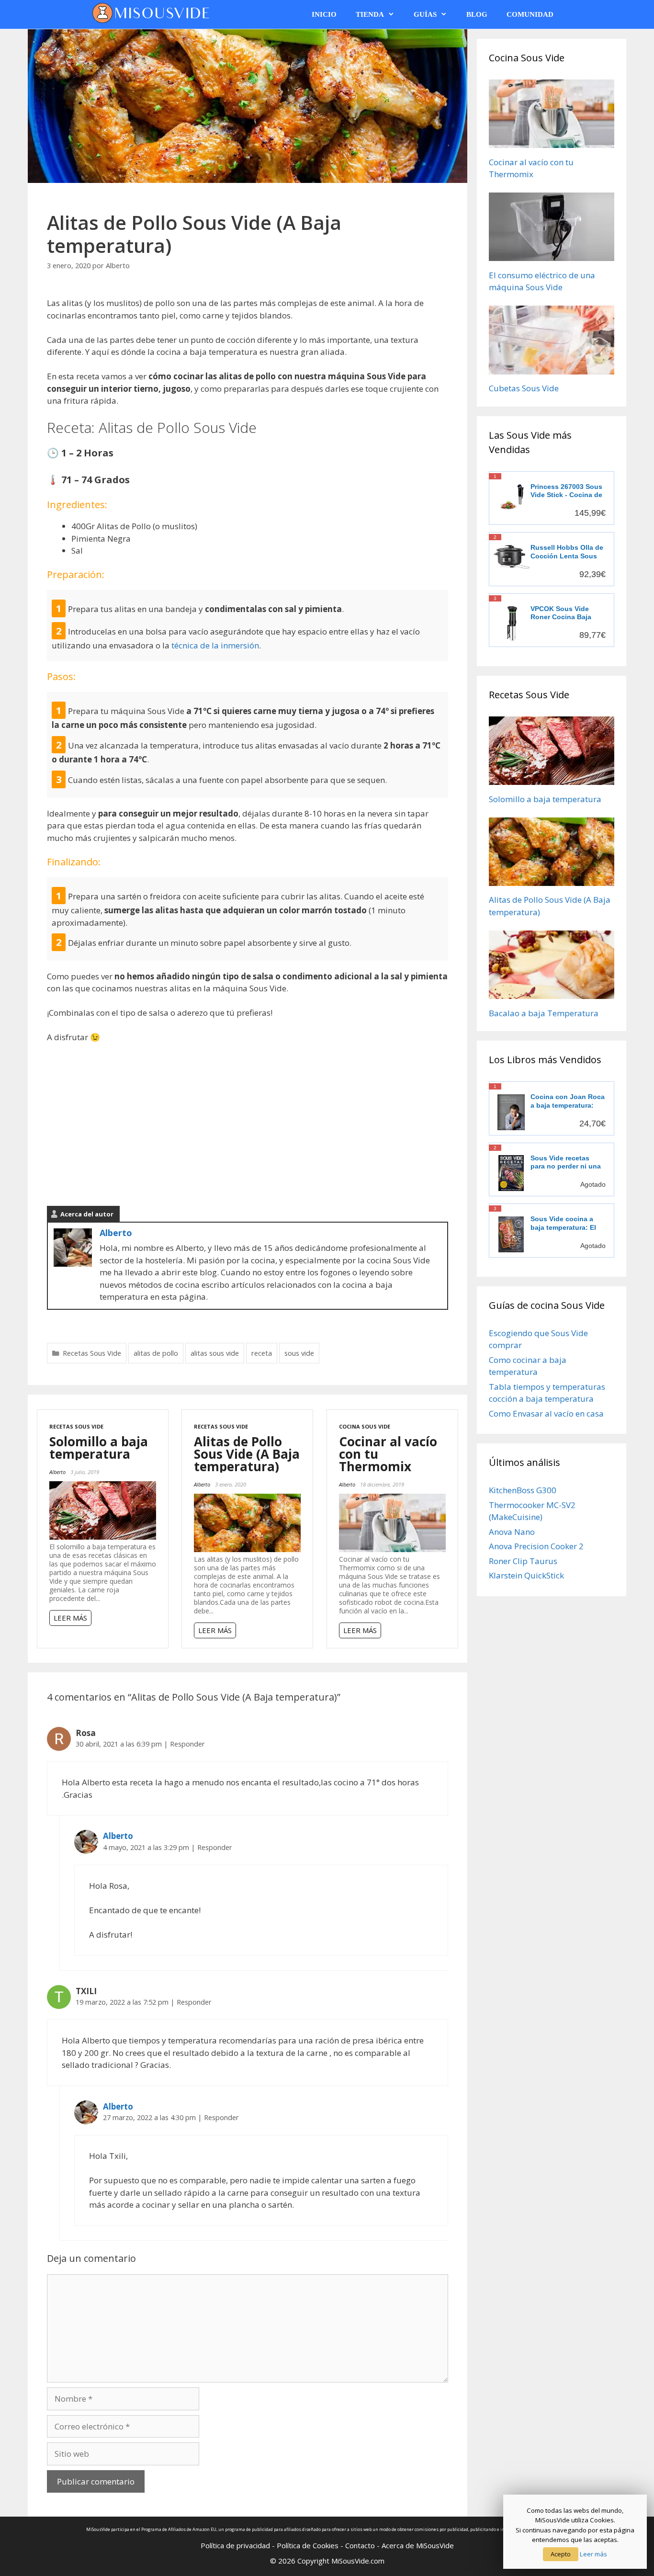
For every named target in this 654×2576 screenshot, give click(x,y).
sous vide (299, 1353)
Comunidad (530, 14)
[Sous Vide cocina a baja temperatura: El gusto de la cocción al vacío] (511, 1234)
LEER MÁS (70, 1618)
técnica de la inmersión (215, 645)
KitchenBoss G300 (523, 1490)
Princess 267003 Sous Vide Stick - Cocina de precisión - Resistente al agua (566, 491)
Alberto (116, 1233)
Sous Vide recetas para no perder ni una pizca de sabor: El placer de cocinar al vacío (566, 1163)
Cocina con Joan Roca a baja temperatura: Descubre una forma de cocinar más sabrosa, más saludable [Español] (568, 1101)
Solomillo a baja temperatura (99, 1448)
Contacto (360, 2545)
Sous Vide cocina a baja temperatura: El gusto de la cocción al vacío (567, 1223)
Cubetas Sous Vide (524, 388)
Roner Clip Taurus (523, 1561)
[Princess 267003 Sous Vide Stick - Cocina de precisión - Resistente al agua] (512, 497)
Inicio (324, 14)
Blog (477, 14)
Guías (425, 14)
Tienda (370, 14)
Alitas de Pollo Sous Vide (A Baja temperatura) (247, 1454)
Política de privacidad (235, 2545)
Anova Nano (512, 1532)
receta (262, 1353)
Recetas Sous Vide (92, 1353)
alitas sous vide (215, 1353)
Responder (187, 1744)
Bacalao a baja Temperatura (544, 1013)
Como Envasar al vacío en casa (546, 1413)
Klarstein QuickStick (526, 1575)
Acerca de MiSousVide (418, 2545)
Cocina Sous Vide (365, 1426)
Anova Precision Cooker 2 (536, 1546)
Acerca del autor (87, 1214)
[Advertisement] (248, 1123)
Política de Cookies (308, 2545)
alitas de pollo (156, 1353)
